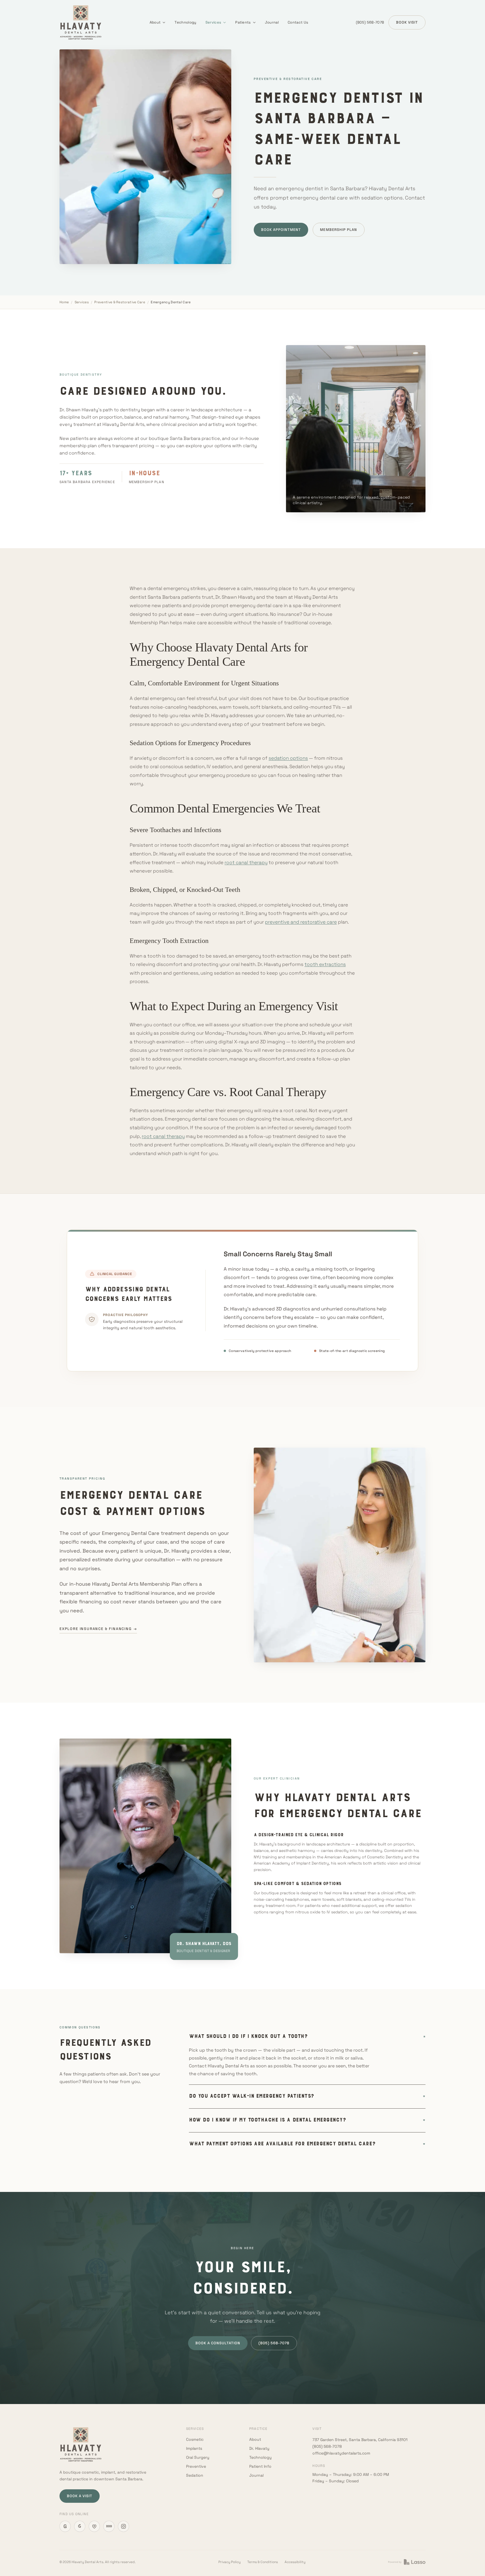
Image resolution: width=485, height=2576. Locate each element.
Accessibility (295, 2562)
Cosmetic (195, 2439)
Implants (194, 2448)
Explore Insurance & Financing (98, 1629)
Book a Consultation (218, 2343)
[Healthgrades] (94, 2526)
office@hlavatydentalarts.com (341, 2453)
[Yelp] (80, 2526)
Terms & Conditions (263, 2562)
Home (64, 302)
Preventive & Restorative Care (120, 302)
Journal (272, 22)
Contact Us (298, 22)
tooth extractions (325, 964)
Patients (243, 22)
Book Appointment (281, 230)
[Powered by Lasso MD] (407, 2562)
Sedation (195, 2475)
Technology (185, 22)
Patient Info (260, 2466)
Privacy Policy (229, 2562)
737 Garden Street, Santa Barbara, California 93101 (360, 2440)
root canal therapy (246, 862)
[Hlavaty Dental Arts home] (81, 22)
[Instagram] (123, 2526)
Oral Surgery (198, 2457)
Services (213, 22)
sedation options (288, 758)
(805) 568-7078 (370, 22)
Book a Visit (80, 2496)
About (155, 22)
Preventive (196, 2466)
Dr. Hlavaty (259, 2448)
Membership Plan (338, 230)
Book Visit (407, 22)
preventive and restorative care (301, 922)
